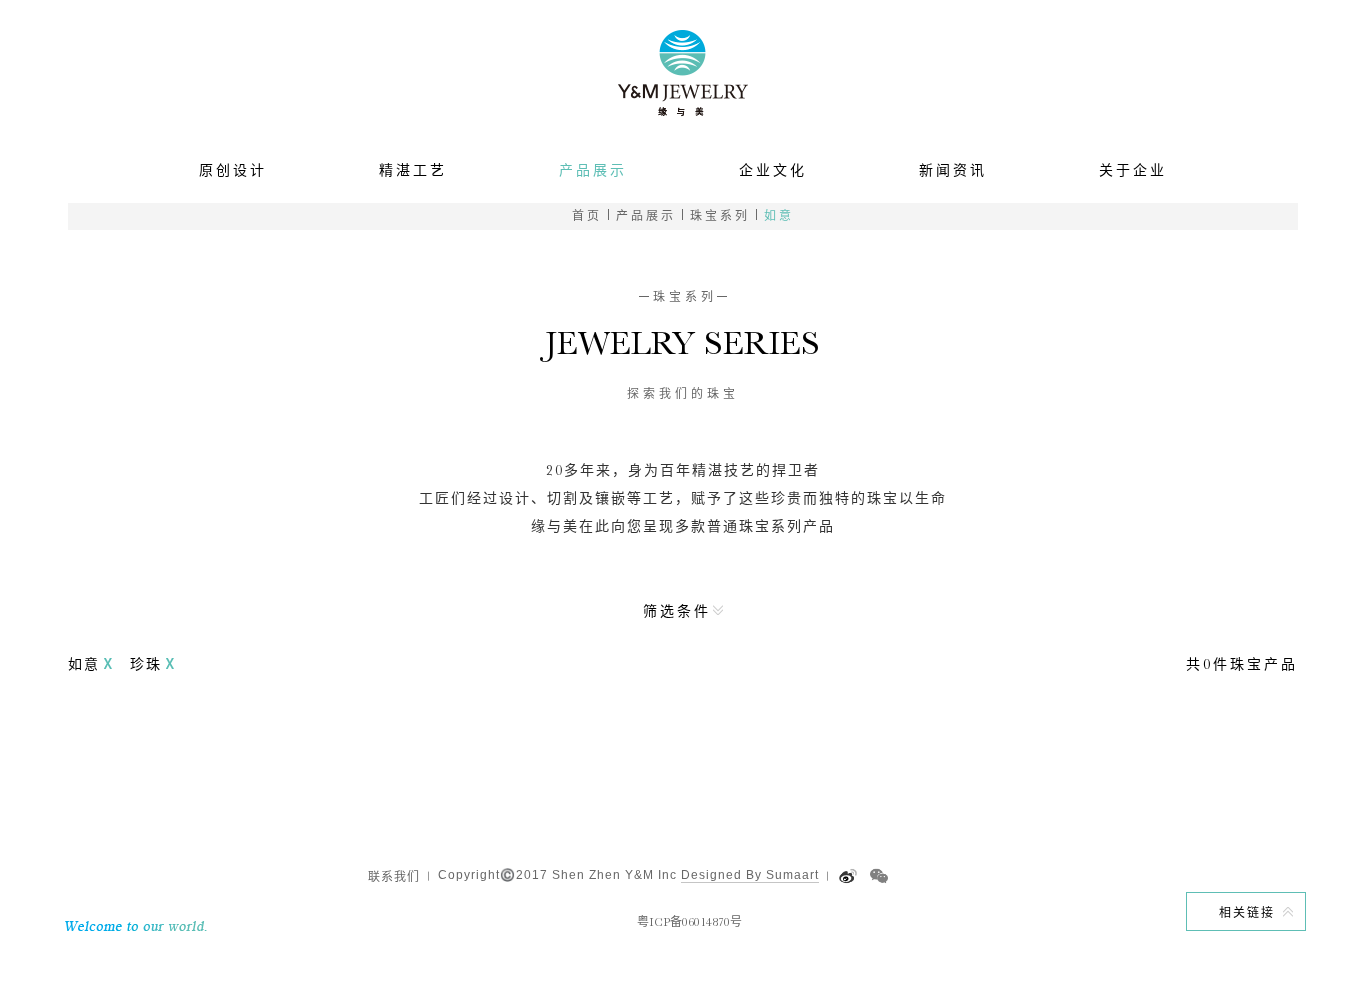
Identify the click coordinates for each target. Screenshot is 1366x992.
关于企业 (1133, 170)
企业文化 (773, 170)
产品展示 (593, 170)
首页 (587, 216)
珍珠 (146, 664)
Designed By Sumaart (750, 875)
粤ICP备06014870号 (689, 922)
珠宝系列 (720, 216)
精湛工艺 (413, 170)
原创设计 (233, 170)
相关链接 (1247, 913)
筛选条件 (677, 611)
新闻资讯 (953, 170)
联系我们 (394, 877)
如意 (779, 216)
